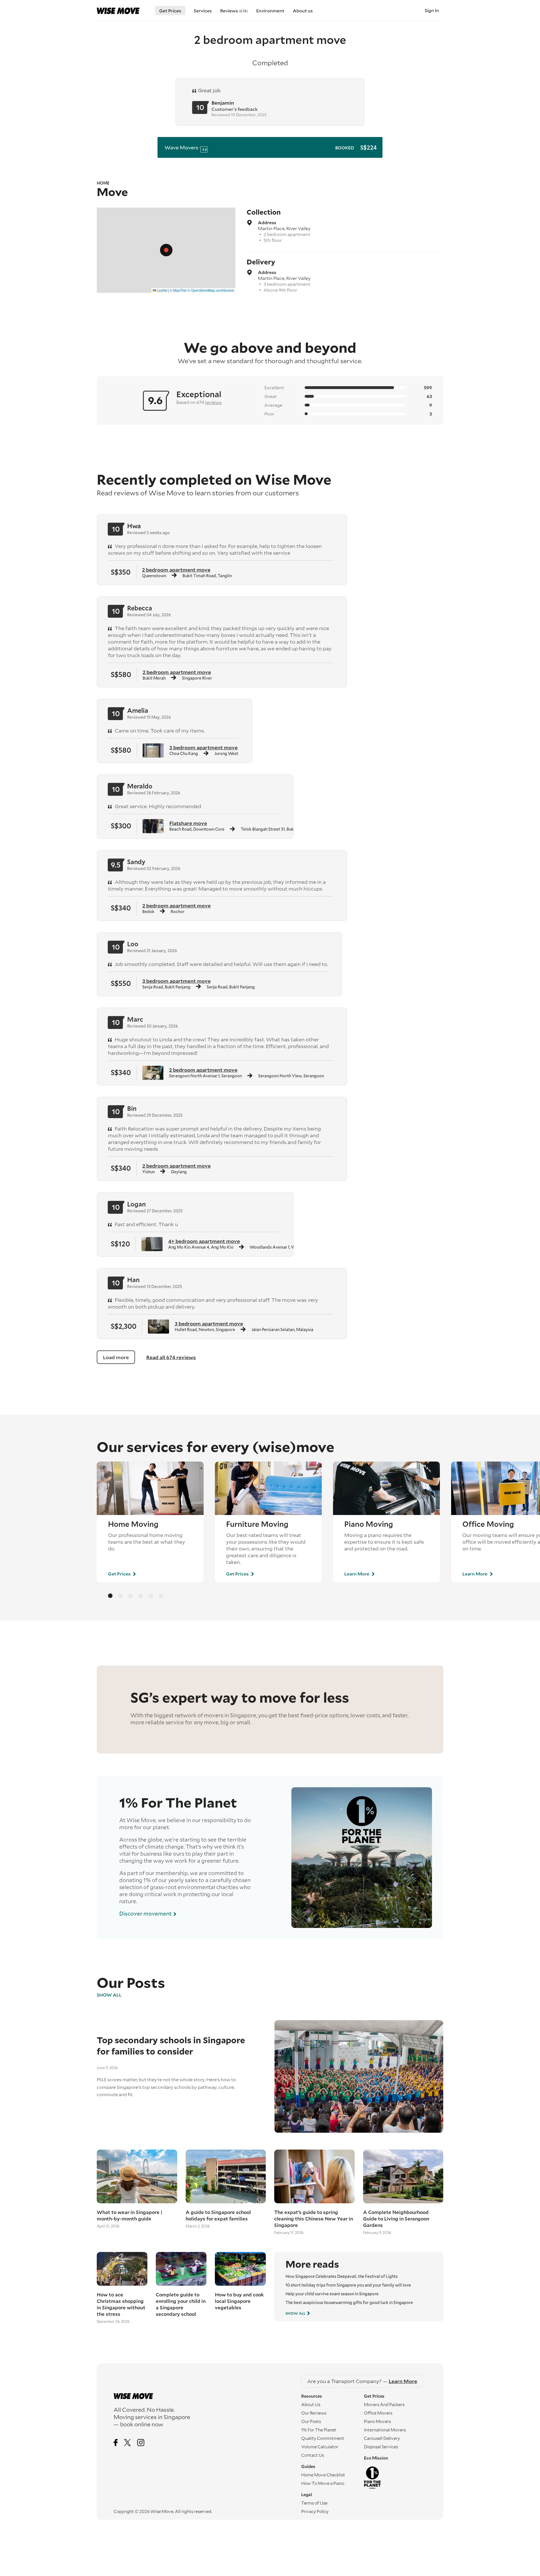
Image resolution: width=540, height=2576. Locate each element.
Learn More (357, 1574)
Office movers (378, 2413)
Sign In (432, 10)
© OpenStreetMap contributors (211, 290)
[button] (166, 250)
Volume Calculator (320, 2447)
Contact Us (313, 2455)
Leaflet (162, 290)
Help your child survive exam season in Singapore (332, 2294)
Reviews (234, 11)
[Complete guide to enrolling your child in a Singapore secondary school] (181, 2269)
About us (303, 11)
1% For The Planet (319, 2430)
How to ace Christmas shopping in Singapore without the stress (121, 2304)
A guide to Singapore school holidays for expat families (218, 2215)
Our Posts (311, 2421)
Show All (109, 1995)
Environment (270, 11)
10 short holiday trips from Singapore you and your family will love (348, 2285)
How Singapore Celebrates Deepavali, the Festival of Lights (342, 2276)
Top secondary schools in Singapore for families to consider (171, 2045)
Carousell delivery (382, 2438)
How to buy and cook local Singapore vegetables (239, 2301)
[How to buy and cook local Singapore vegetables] (240, 2269)
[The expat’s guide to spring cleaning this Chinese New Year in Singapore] (314, 2176)
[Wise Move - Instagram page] (141, 2443)
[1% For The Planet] (395, 2478)
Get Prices (170, 11)
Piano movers (377, 2421)
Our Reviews (314, 2413)
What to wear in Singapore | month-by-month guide (130, 2215)
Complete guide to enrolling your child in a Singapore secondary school (181, 2304)
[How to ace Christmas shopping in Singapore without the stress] (122, 2269)
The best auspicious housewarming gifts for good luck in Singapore (349, 2302)
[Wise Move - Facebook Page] (116, 2443)
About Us (311, 2404)
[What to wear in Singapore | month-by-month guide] (137, 2176)
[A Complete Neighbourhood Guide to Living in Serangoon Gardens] (403, 2176)
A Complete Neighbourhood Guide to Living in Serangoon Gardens (396, 2219)
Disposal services (381, 2447)
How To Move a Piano (323, 2483)
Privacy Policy (315, 2511)
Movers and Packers (384, 2404)
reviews (213, 402)
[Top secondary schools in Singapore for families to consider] (355, 2076)
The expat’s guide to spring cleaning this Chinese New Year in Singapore (314, 2219)
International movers (385, 2430)
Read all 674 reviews (171, 1357)
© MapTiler (178, 290)
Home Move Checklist (323, 2475)
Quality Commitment (323, 2438)
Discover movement (146, 1913)
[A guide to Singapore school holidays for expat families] (226, 2176)
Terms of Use (314, 2503)
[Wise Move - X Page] (128, 2443)
